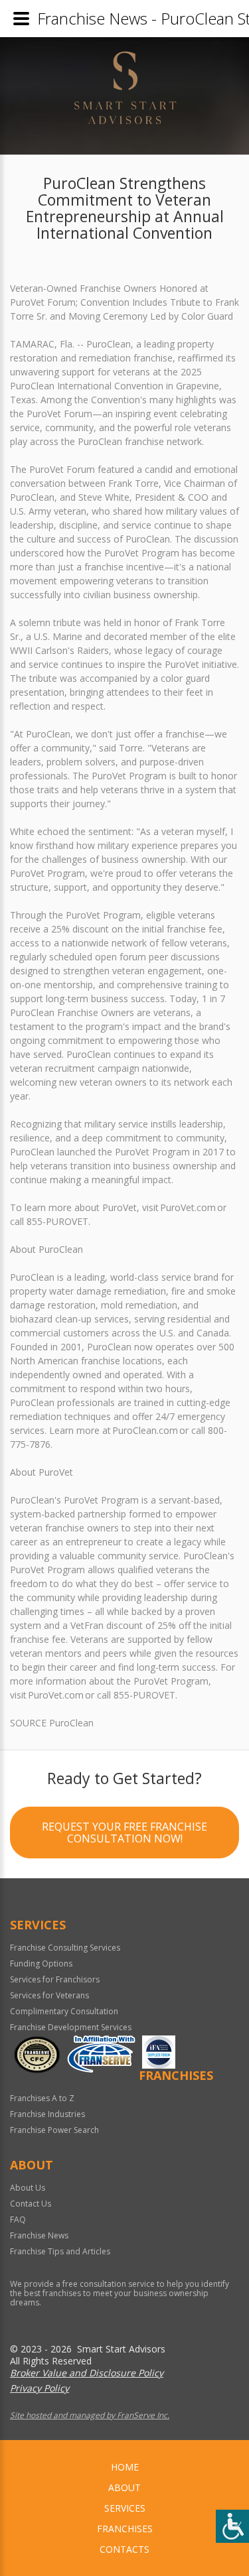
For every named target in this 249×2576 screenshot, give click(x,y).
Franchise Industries (47, 2114)
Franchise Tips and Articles (60, 2251)
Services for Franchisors (55, 1979)
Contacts (124, 2549)
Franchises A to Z (42, 2098)
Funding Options (41, 1964)
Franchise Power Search (54, 2130)
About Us (28, 2188)
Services (125, 2508)
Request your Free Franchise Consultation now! (124, 1833)
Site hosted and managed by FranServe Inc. (90, 2415)
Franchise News (39, 2235)
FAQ (18, 2220)
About (124, 2487)
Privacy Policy (40, 2388)
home (125, 2467)
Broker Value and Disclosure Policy (87, 2373)
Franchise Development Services (71, 2027)
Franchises (125, 2529)
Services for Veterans (49, 1995)
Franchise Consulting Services (65, 1948)
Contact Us (31, 2204)
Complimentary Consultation (64, 2011)
